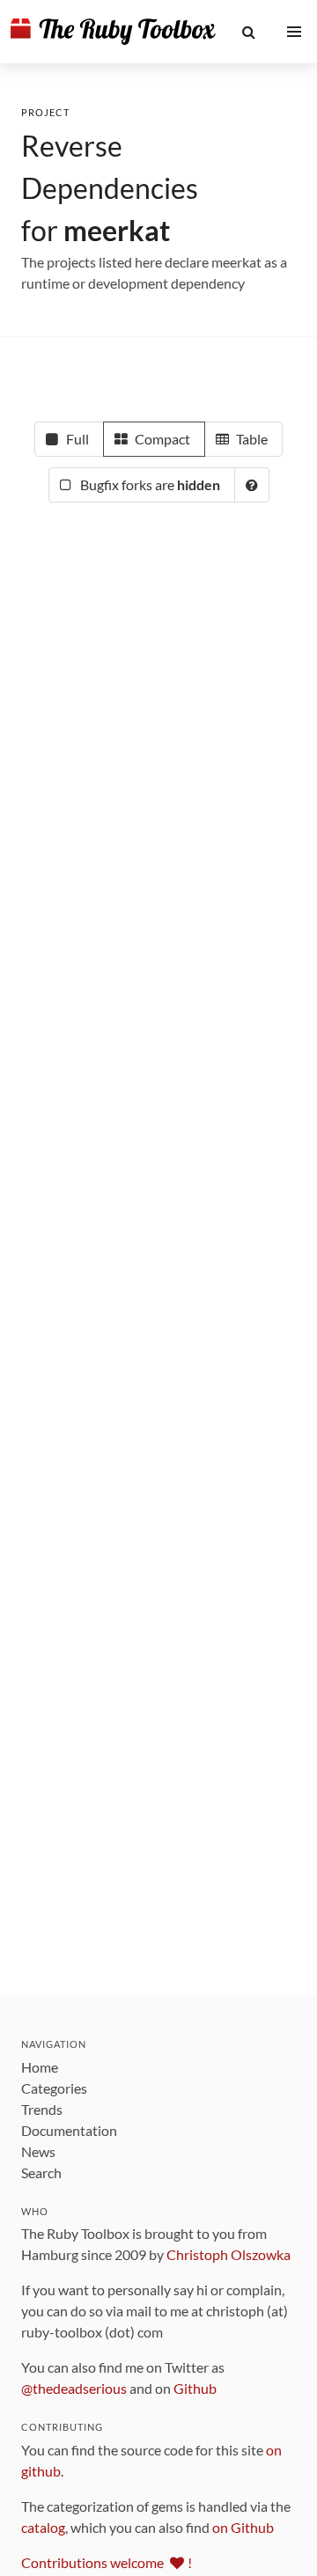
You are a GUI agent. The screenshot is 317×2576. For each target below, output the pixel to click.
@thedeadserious (74, 2388)
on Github (243, 2527)
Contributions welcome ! (107, 2562)
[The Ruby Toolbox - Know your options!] (113, 32)
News (38, 2151)
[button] (249, 32)
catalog (43, 2527)
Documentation (69, 2130)
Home (40, 2067)
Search (41, 2172)
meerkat (117, 230)
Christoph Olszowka (229, 2254)
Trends (42, 2109)
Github (195, 2388)
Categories (54, 2088)
